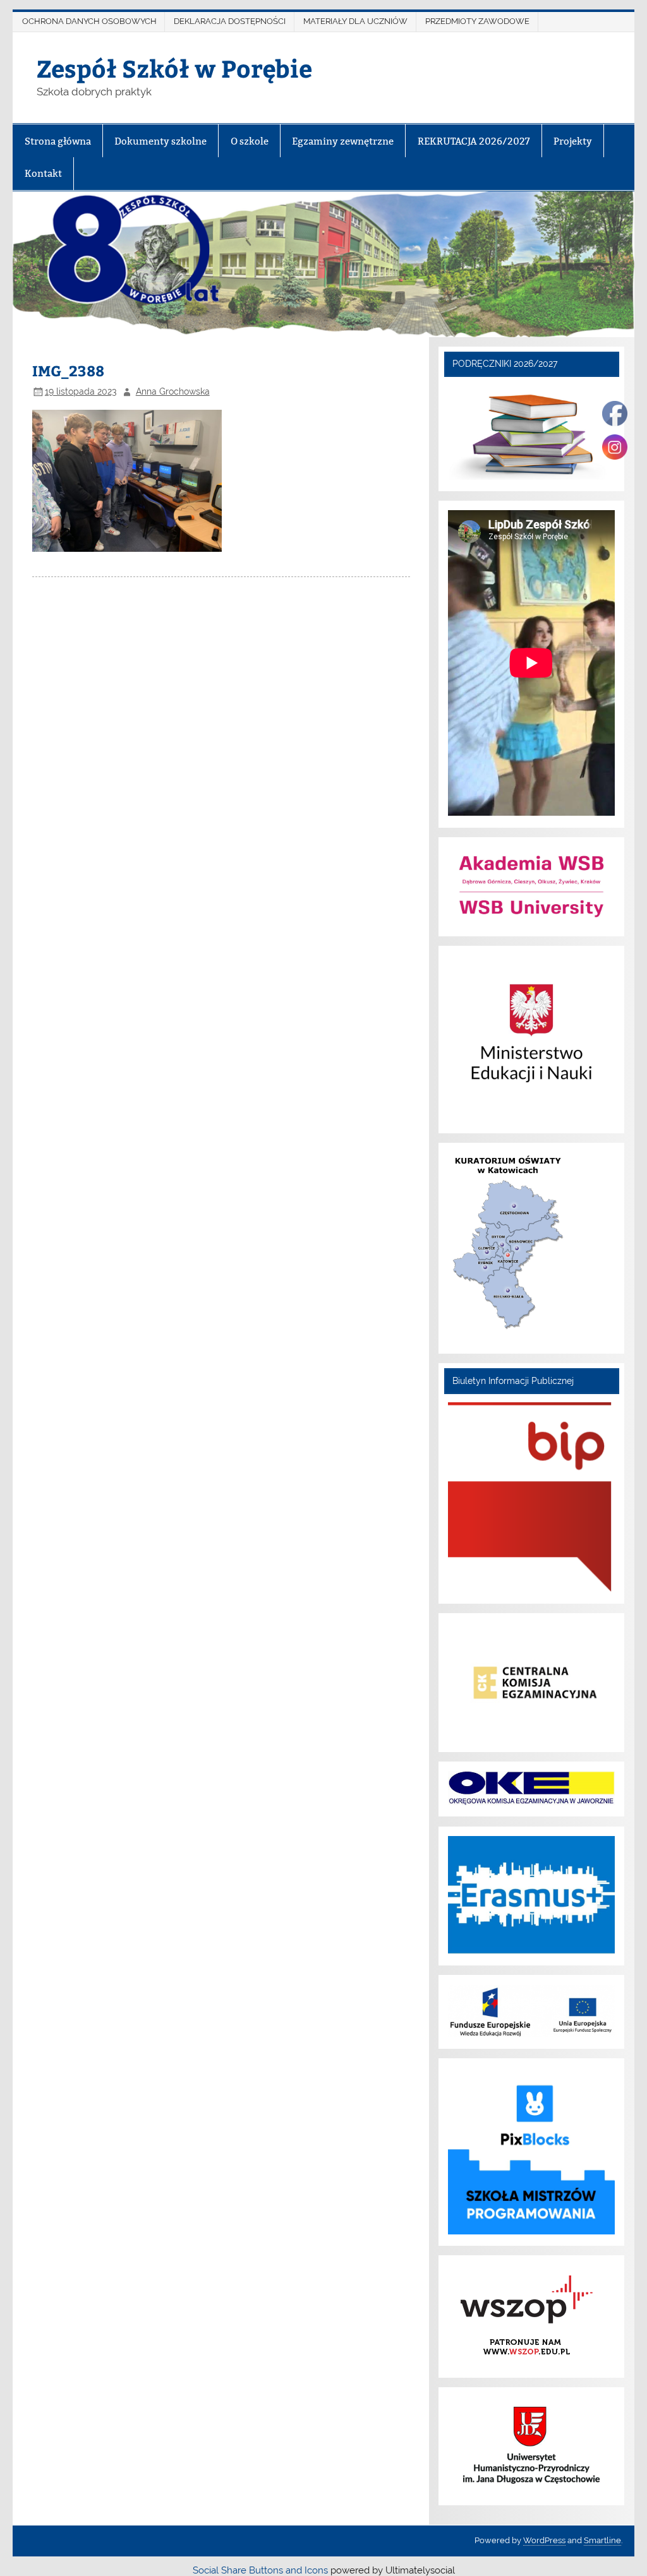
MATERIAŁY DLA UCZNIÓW (355, 21)
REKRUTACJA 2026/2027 (474, 141)
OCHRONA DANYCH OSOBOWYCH (89, 21)
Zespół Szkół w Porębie (174, 68)
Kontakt (43, 173)
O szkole (250, 141)
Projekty (573, 141)
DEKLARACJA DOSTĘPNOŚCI (230, 21)
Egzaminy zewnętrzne (343, 141)
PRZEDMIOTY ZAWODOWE (477, 21)
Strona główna (58, 141)
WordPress (544, 2540)
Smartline (602, 2540)
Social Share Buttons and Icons (260, 2570)
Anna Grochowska (173, 391)
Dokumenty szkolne (160, 141)
